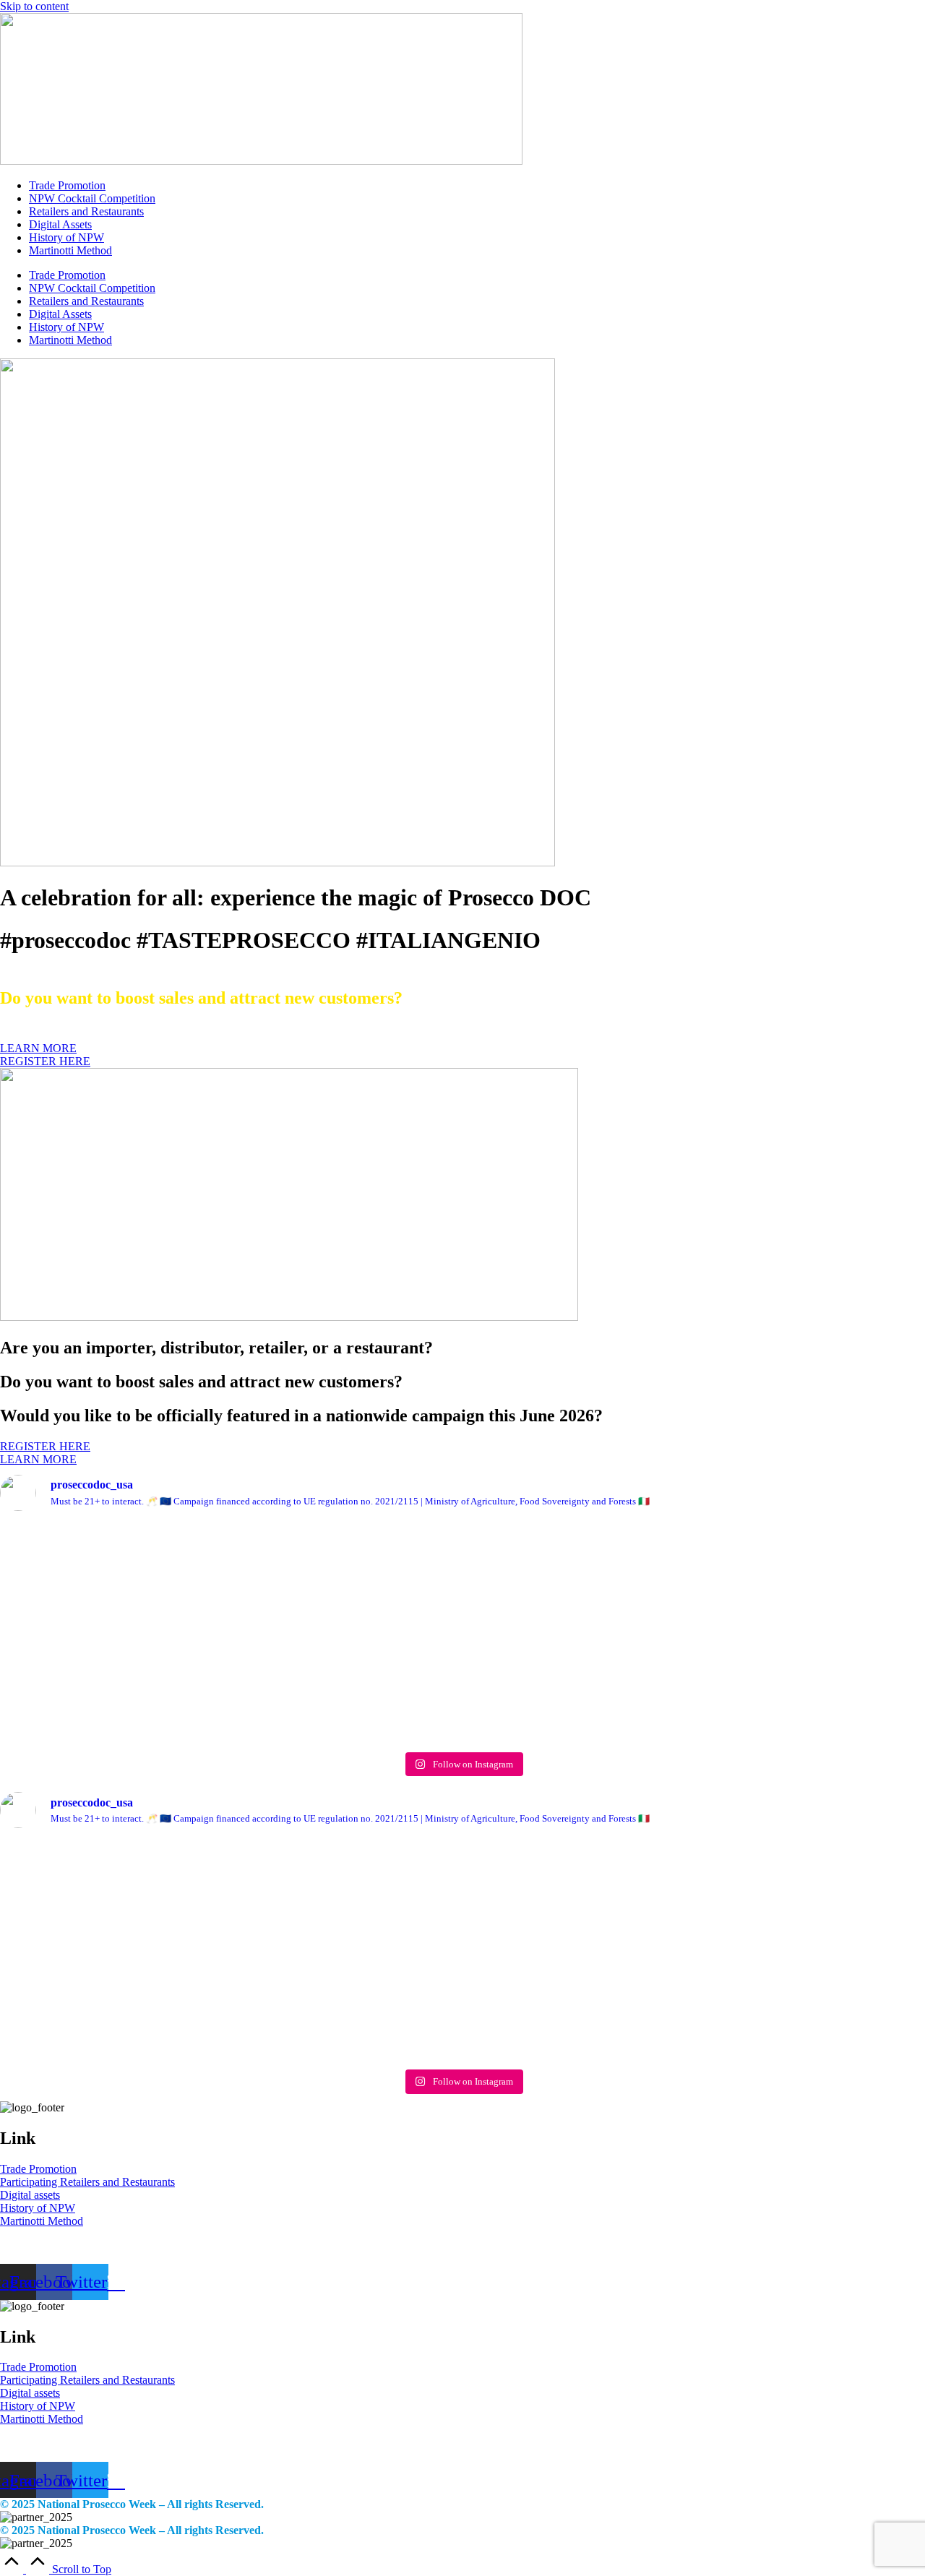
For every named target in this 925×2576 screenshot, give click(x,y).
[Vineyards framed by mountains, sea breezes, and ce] (276, 1619)
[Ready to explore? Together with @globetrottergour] (90, 1634)
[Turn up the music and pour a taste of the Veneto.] (649, 1620)
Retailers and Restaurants (86, 211)
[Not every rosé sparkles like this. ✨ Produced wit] (462, 1614)
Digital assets (30, 2195)
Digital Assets (60, 224)
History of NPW (66, 237)
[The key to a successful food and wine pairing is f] (835, 1600)
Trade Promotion (67, 185)
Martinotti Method (70, 250)
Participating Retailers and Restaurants (87, 2182)
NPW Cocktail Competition (92, 198)
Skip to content (34, 6)
